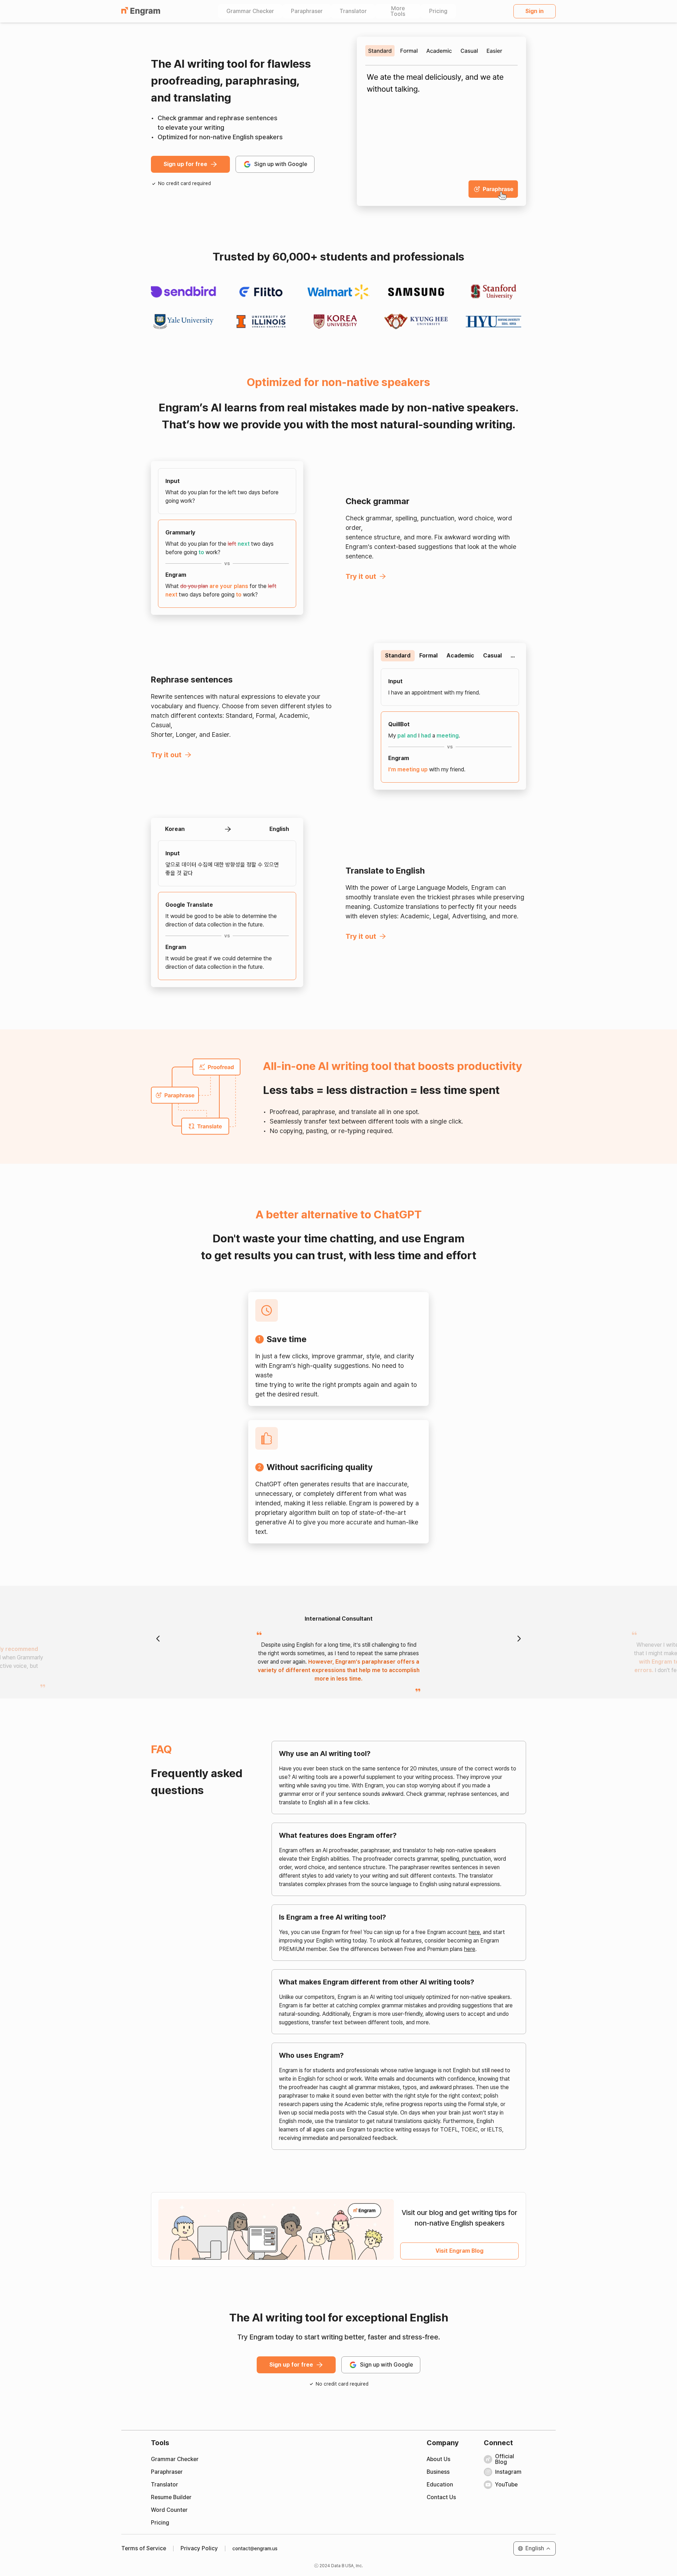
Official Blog (505, 2459)
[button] (535, 2549)
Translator (353, 11)
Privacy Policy (199, 2549)
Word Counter (169, 2510)
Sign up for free (185, 164)
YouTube (506, 2485)
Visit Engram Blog (459, 2251)
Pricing (438, 11)
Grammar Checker (250, 11)
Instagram (508, 2472)
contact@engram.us (255, 2549)
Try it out (361, 576)
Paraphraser (307, 11)
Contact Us (441, 2497)
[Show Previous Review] (158, 1639)
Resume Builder (171, 2497)
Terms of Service (144, 2549)
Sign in (535, 11)
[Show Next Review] (519, 1639)
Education (440, 2485)
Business (438, 2472)
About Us (438, 2459)
